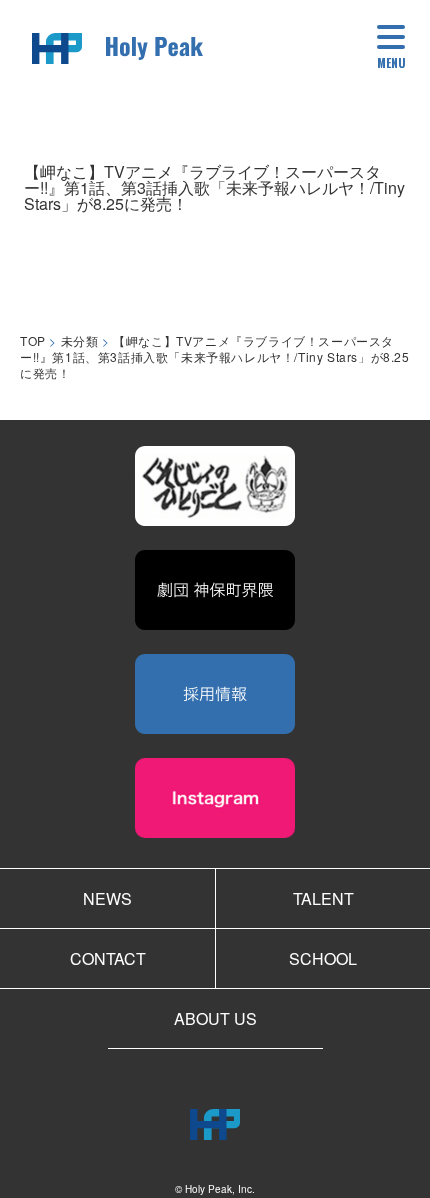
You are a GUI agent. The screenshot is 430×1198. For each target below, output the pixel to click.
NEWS (107, 898)
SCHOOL (323, 958)
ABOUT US (215, 1018)
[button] (391, 50)
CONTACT (108, 958)
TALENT (323, 898)
